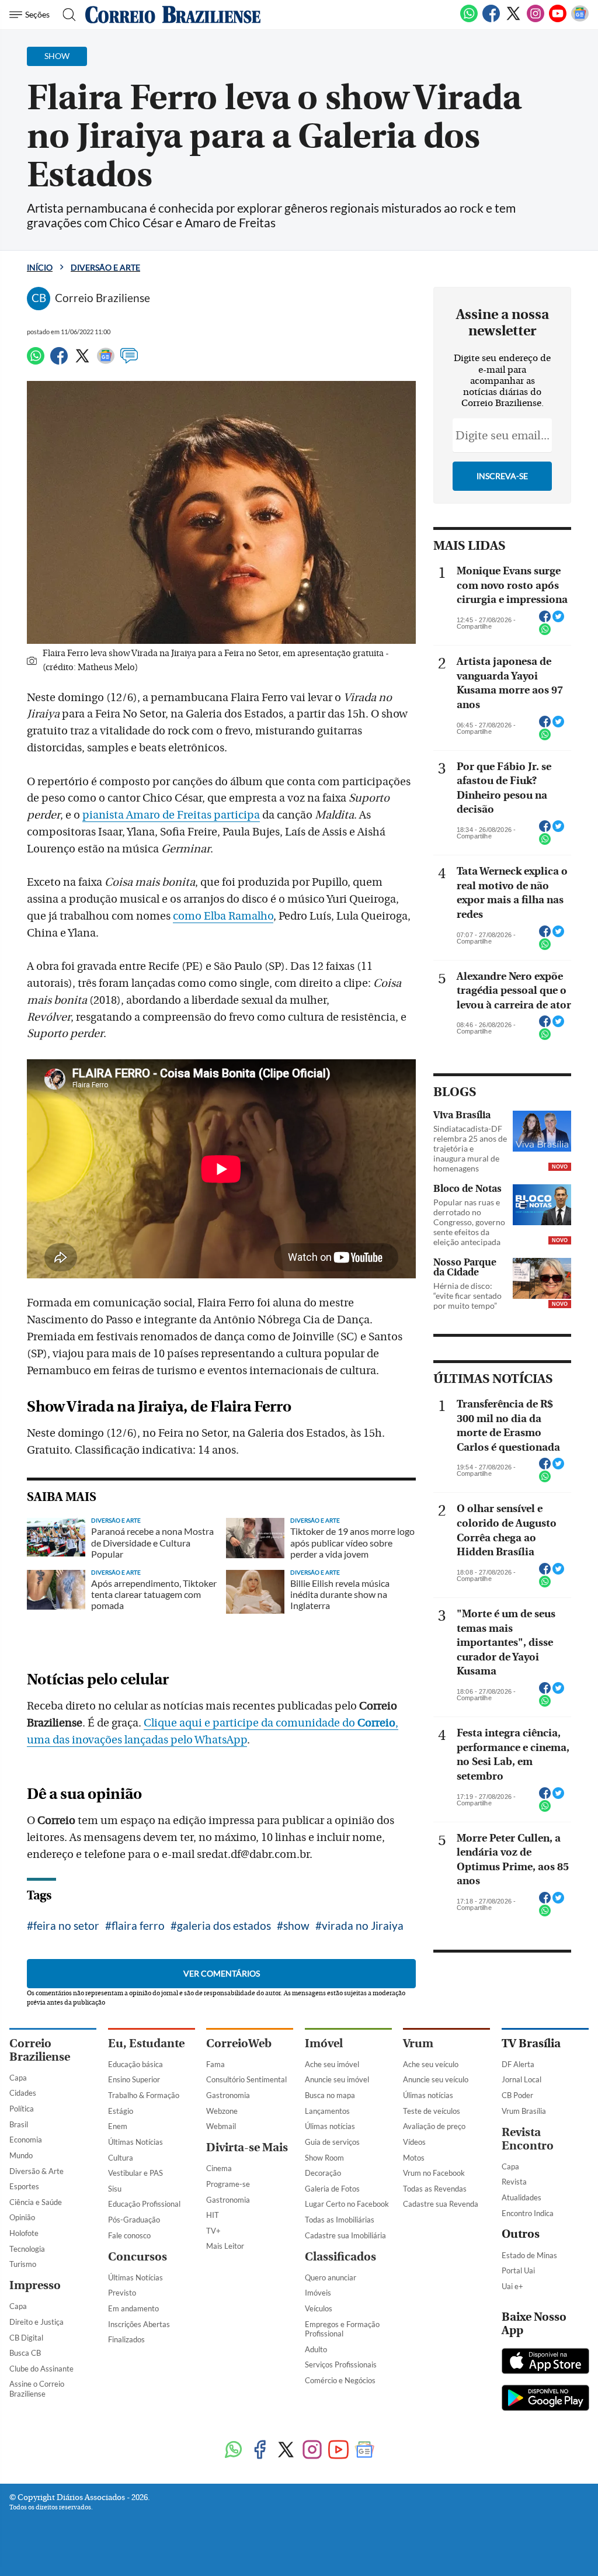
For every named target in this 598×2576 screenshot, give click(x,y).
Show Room (324, 2158)
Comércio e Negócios (340, 2380)
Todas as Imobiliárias (340, 2220)
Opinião (22, 2217)
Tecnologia (27, 2249)
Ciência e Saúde (36, 2202)
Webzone (222, 2111)
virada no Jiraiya (363, 1925)
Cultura (121, 2158)
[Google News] (580, 20)
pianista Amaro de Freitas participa (171, 815)
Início (40, 267)
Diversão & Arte (36, 2171)
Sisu (115, 2189)
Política (22, 2109)
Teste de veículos (432, 2111)
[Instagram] (536, 20)
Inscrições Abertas (139, 2324)
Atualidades (521, 2197)
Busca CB (25, 2353)
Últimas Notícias (135, 2142)
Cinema (219, 2168)
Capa (18, 2078)
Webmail (221, 2126)
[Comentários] (129, 361)
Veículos (319, 2308)
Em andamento (133, 2308)
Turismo (23, 2264)
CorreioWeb (239, 2043)
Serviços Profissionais (341, 2364)
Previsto (122, 2293)
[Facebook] (491, 20)
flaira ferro (138, 1925)
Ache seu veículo (431, 2064)
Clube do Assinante (41, 2369)
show (296, 1925)
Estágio (121, 2111)
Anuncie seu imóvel (337, 2079)
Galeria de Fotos (332, 2189)
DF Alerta (518, 2064)
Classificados (340, 2257)
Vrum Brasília (524, 2111)
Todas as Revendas (435, 2189)
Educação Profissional (144, 2204)
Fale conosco (129, 2235)
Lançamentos (327, 2111)
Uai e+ (512, 2286)
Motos (414, 2158)
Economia (26, 2140)
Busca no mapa (330, 2095)
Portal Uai (518, 2270)
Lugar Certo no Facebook (347, 2204)
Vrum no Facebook (434, 2173)
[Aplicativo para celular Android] (545, 2399)
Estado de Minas (529, 2255)
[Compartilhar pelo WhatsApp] (545, 633)
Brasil (19, 2124)
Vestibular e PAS (135, 2173)
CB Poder (517, 2095)
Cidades (23, 2093)
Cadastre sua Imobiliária (345, 2235)
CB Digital (26, 2338)
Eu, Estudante (146, 2043)
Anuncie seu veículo (436, 2079)
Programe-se (228, 2184)
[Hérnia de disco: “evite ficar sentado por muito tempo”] (542, 1278)
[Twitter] (513, 20)
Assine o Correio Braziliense (37, 2389)
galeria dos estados (224, 1925)
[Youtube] (558, 20)
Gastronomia (228, 2095)
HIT (213, 2215)
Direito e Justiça (36, 2322)
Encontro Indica (528, 2213)
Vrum (418, 2043)
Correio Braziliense (40, 2050)
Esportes (24, 2186)
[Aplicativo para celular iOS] (545, 2362)
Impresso (35, 2285)
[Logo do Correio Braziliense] (173, 15)
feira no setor (66, 1925)
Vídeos (414, 2142)
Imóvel (324, 2043)
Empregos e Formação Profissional (342, 2329)
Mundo (21, 2155)
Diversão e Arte (105, 267)
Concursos (138, 2257)
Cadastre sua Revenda (441, 2204)
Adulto (316, 2349)
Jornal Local (521, 2079)
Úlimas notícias (330, 2126)
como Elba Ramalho (223, 916)
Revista (514, 2182)
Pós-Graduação (134, 2220)
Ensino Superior (134, 2079)
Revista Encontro (528, 2139)
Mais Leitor (225, 2246)
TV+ (213, 2231)
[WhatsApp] (469, 20)
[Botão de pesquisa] (66, 15)
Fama (215, 2064)
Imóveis (318, 2293)
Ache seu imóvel (332, 2064)
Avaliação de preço (434, 2126)
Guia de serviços (332, 2142)
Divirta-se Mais (247, 2147)
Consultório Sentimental (246, 2079)
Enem (118, 2126)
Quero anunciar (331, 2277)
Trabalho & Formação (144, 2095)
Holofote (24, 2233)
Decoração (323, 2173)
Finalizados (126, 2339)
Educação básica (135, 2064)
